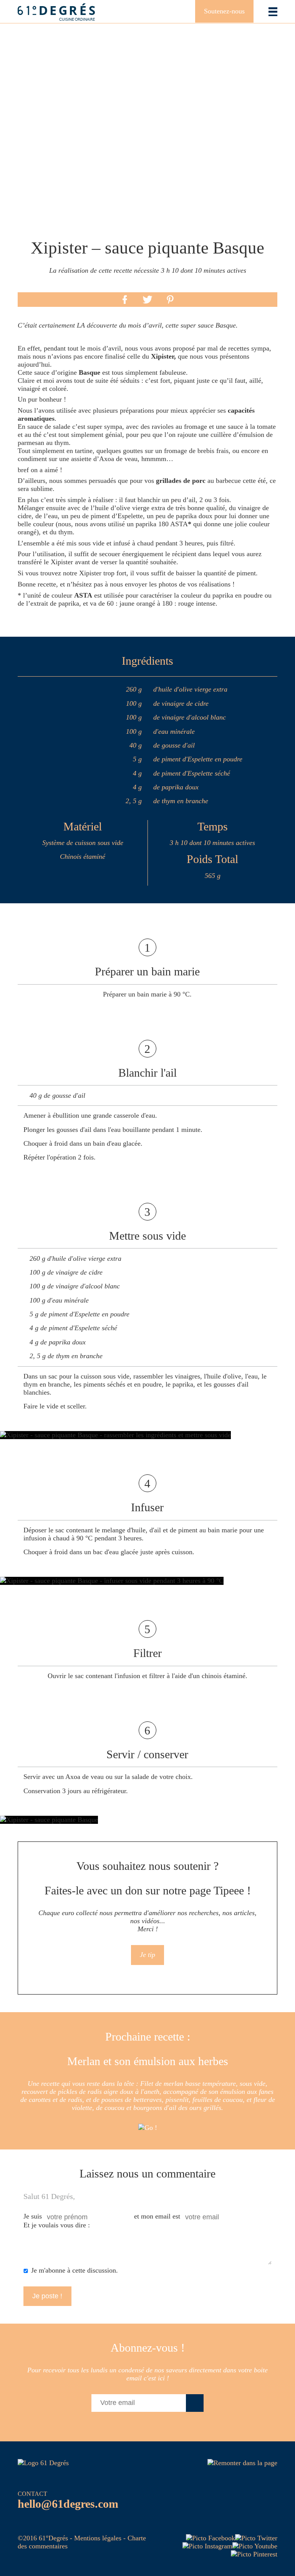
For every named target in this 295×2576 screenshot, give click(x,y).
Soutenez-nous (224, 11)
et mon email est (157, 2216)
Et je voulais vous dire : (57, 2225)
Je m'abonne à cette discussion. (75, 2270)
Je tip (147, 1955)
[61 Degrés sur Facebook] (210, 2538)
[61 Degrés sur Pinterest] (254, 2554)
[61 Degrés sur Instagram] (207, 2546)
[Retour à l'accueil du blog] (56, 12)
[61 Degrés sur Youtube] (255, 2546)
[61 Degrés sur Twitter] (256, 2538)
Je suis (33, 2216)
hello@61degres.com (68, 2504)
